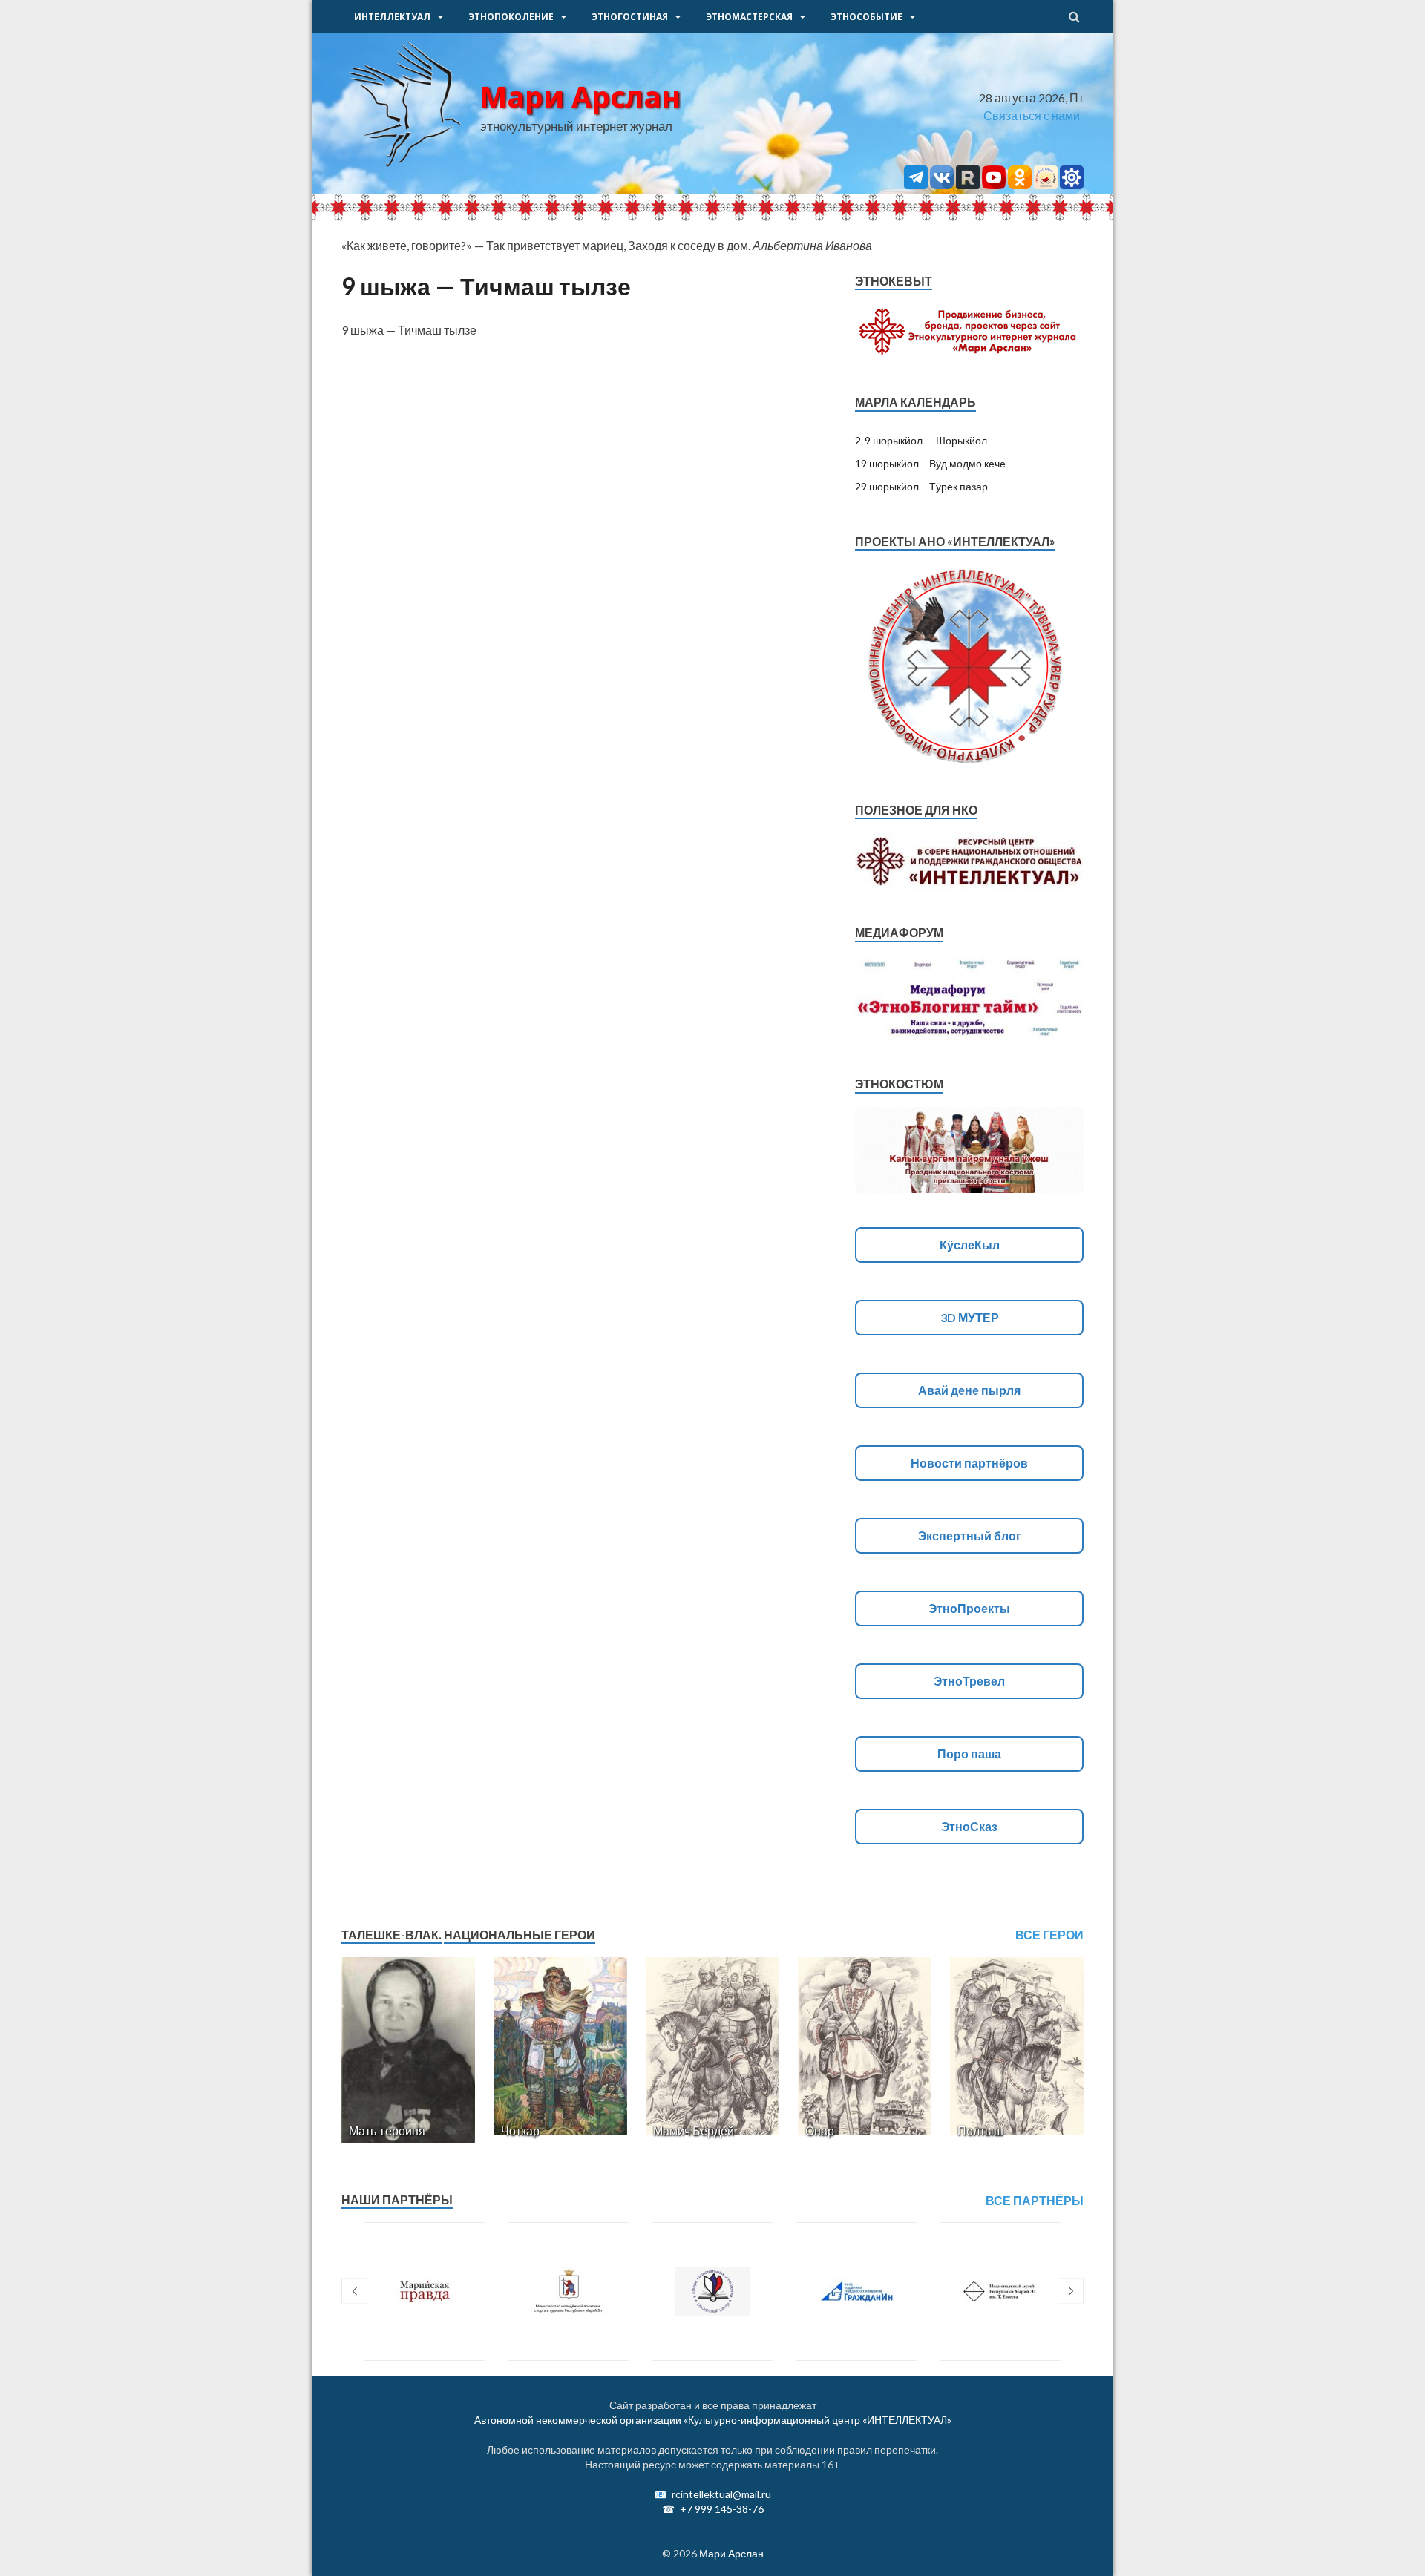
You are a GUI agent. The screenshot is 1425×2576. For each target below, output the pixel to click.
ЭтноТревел (969, 1681)
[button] (354, 2291)
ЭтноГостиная (630, 17)
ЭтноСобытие (867, 17)
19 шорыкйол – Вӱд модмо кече (930, 463)
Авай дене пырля (969, 1390)
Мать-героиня (387, 2130)
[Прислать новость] (1072, 184)
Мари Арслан (580, 96)
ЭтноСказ (969, 1826)
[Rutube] (968, 184)
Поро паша (969, 1754)
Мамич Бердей (694, 2130)
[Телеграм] (916, 184)
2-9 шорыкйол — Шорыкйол (921, 440)
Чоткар (520, 2130)
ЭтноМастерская (749, 17)
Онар (820, 2130)
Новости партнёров (969, 1463)
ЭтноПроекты (969, 1608)
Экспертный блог (970, 1535)
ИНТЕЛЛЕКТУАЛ (392, 17)
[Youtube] (994, 184)
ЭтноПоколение (511, 17)
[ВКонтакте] (942, 184)
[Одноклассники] (1020, 184)
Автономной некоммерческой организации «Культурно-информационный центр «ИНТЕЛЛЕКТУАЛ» (713, 2420)
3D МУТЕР (970, 1317)
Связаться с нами (1032, 115)
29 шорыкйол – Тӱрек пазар (921, 486)
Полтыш (980, 2130)
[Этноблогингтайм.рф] (1046, 184)
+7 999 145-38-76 (722, 2509)
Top (1390, 2541)
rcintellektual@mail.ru (721, 2494)
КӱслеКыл (970, 1245)
